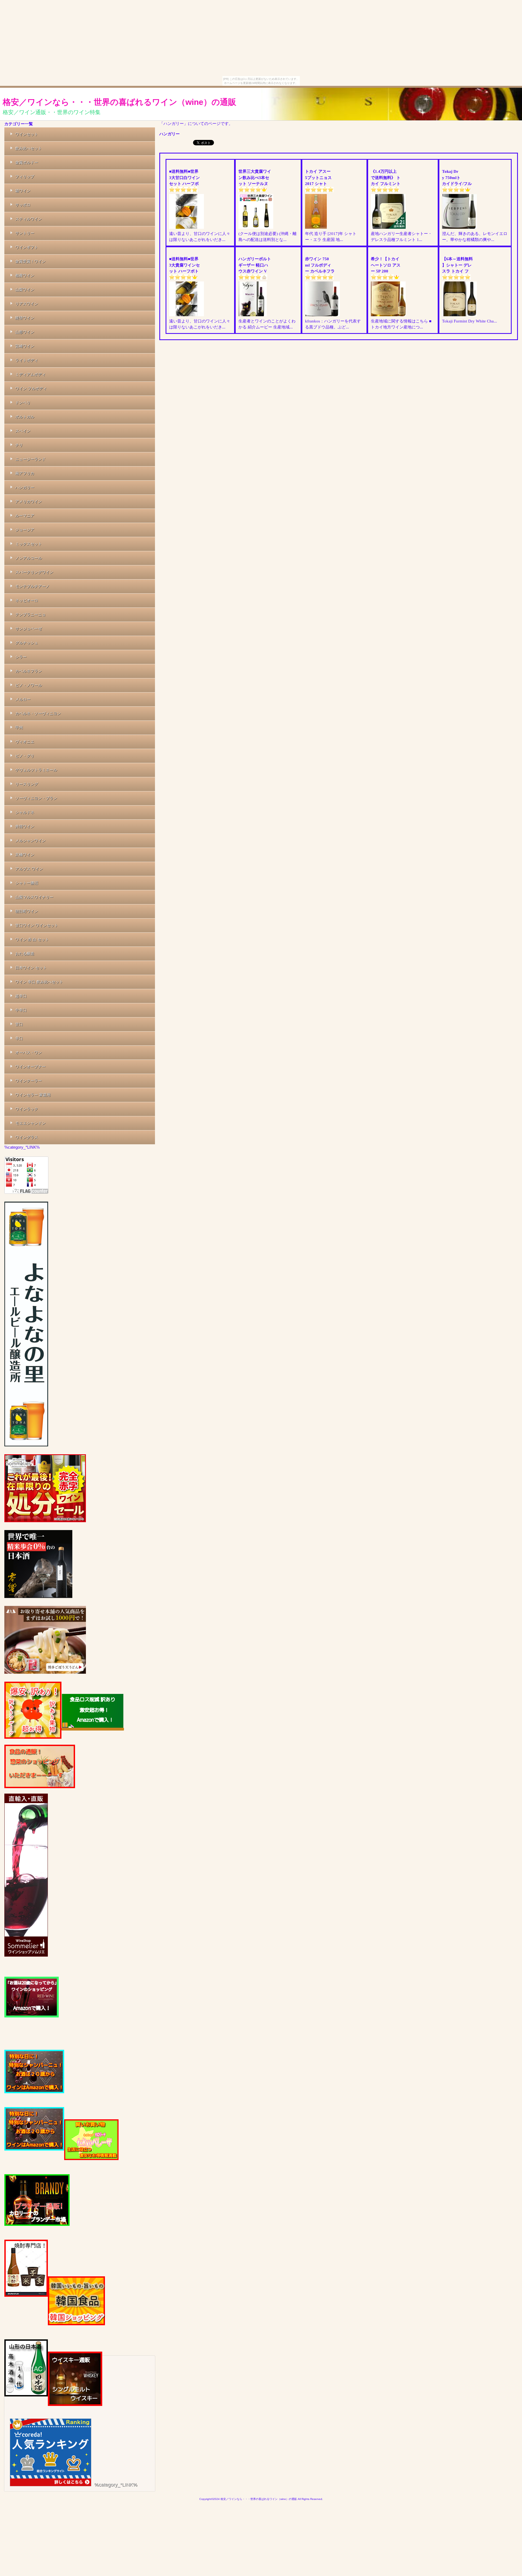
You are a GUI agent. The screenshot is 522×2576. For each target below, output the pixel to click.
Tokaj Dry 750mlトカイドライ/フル (457, 178)
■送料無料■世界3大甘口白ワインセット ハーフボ (184, 178)
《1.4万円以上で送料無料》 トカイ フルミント (386, 178)
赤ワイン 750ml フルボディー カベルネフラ (320, 265)
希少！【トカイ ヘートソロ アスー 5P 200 (386, 265)
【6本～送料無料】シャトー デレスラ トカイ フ (457, 265)
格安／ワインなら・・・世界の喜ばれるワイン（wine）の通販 (119, 102)
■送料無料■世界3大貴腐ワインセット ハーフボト (184, 265)
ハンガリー (170, 134)
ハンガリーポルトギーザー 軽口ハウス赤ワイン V (255, 265)
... (224, 240)
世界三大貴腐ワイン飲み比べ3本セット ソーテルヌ (255, 178)
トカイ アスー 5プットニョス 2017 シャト (319, 178)
